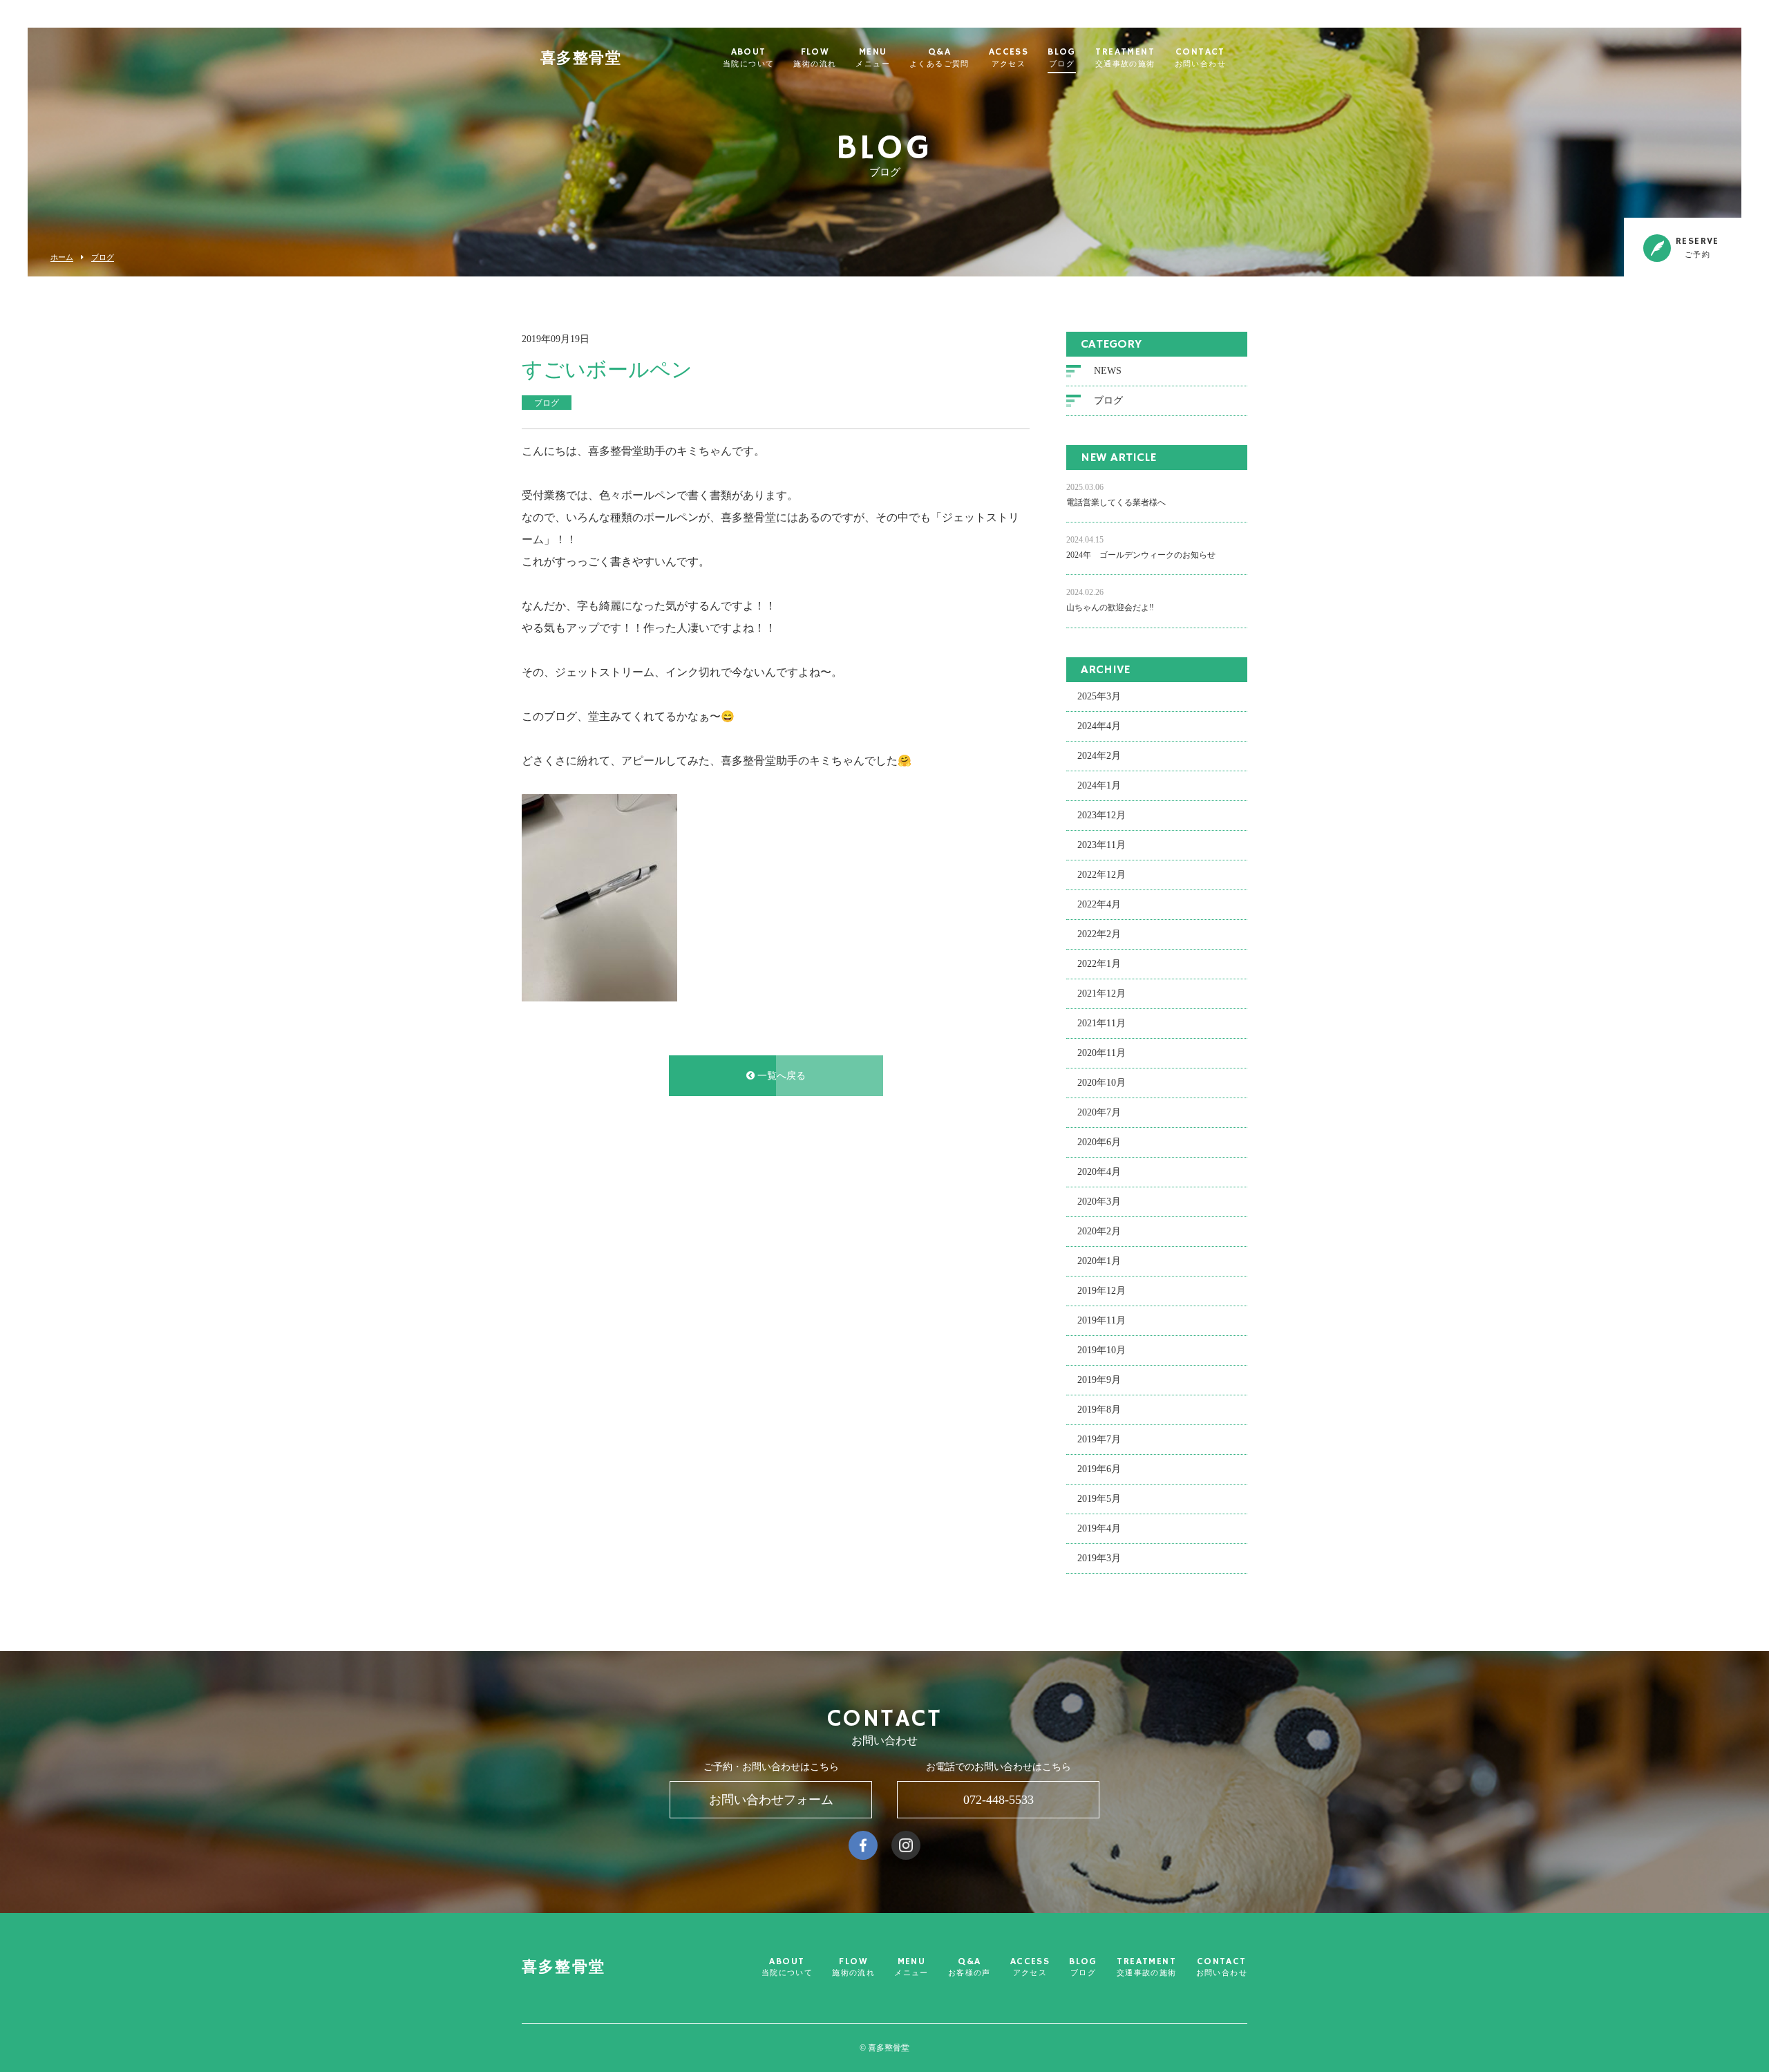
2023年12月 (1101, 815)
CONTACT (1200, 58)
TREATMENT (1125, 58)
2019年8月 (1099, 1410)
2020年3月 (1099, 1202)
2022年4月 (1099, 904)
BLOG (1062, 58)
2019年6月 (1099, 1469)
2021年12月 (1101, 993)
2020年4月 (1099, 1172)
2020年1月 (1099, 1261)
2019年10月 (1101, 1350)
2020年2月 (1099, 1231)
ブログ (103, 257)
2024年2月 (1099, 756)
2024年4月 (1099, 726)
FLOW (815, 58)
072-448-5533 (999, 1800)
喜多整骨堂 (581, 59)
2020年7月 (1099, 1112)
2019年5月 (1099, 1499)
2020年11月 (1101, 1053)
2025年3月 (1099, 696)
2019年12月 (1101, 1291)
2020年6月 (1099, 1142)
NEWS (1108, 371)
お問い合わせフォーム (771, 1800)
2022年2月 (1099, 934)
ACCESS (1009, 58)
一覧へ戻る (780, 1076)
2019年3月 (1099, 1558)
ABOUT (748, 58)
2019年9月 (1099, 1380)
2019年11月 (1101, 1320)
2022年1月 (1099, 964)
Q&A (939, 58)
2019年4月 (1099, 1528)
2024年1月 (1099, 785)
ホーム (62, 257)
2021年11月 (1101, 1023)
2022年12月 (1101, 875)
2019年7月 (1099, 1439)
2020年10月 (1101, 1083)
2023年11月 (1101, 845)
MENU (873, 58)
